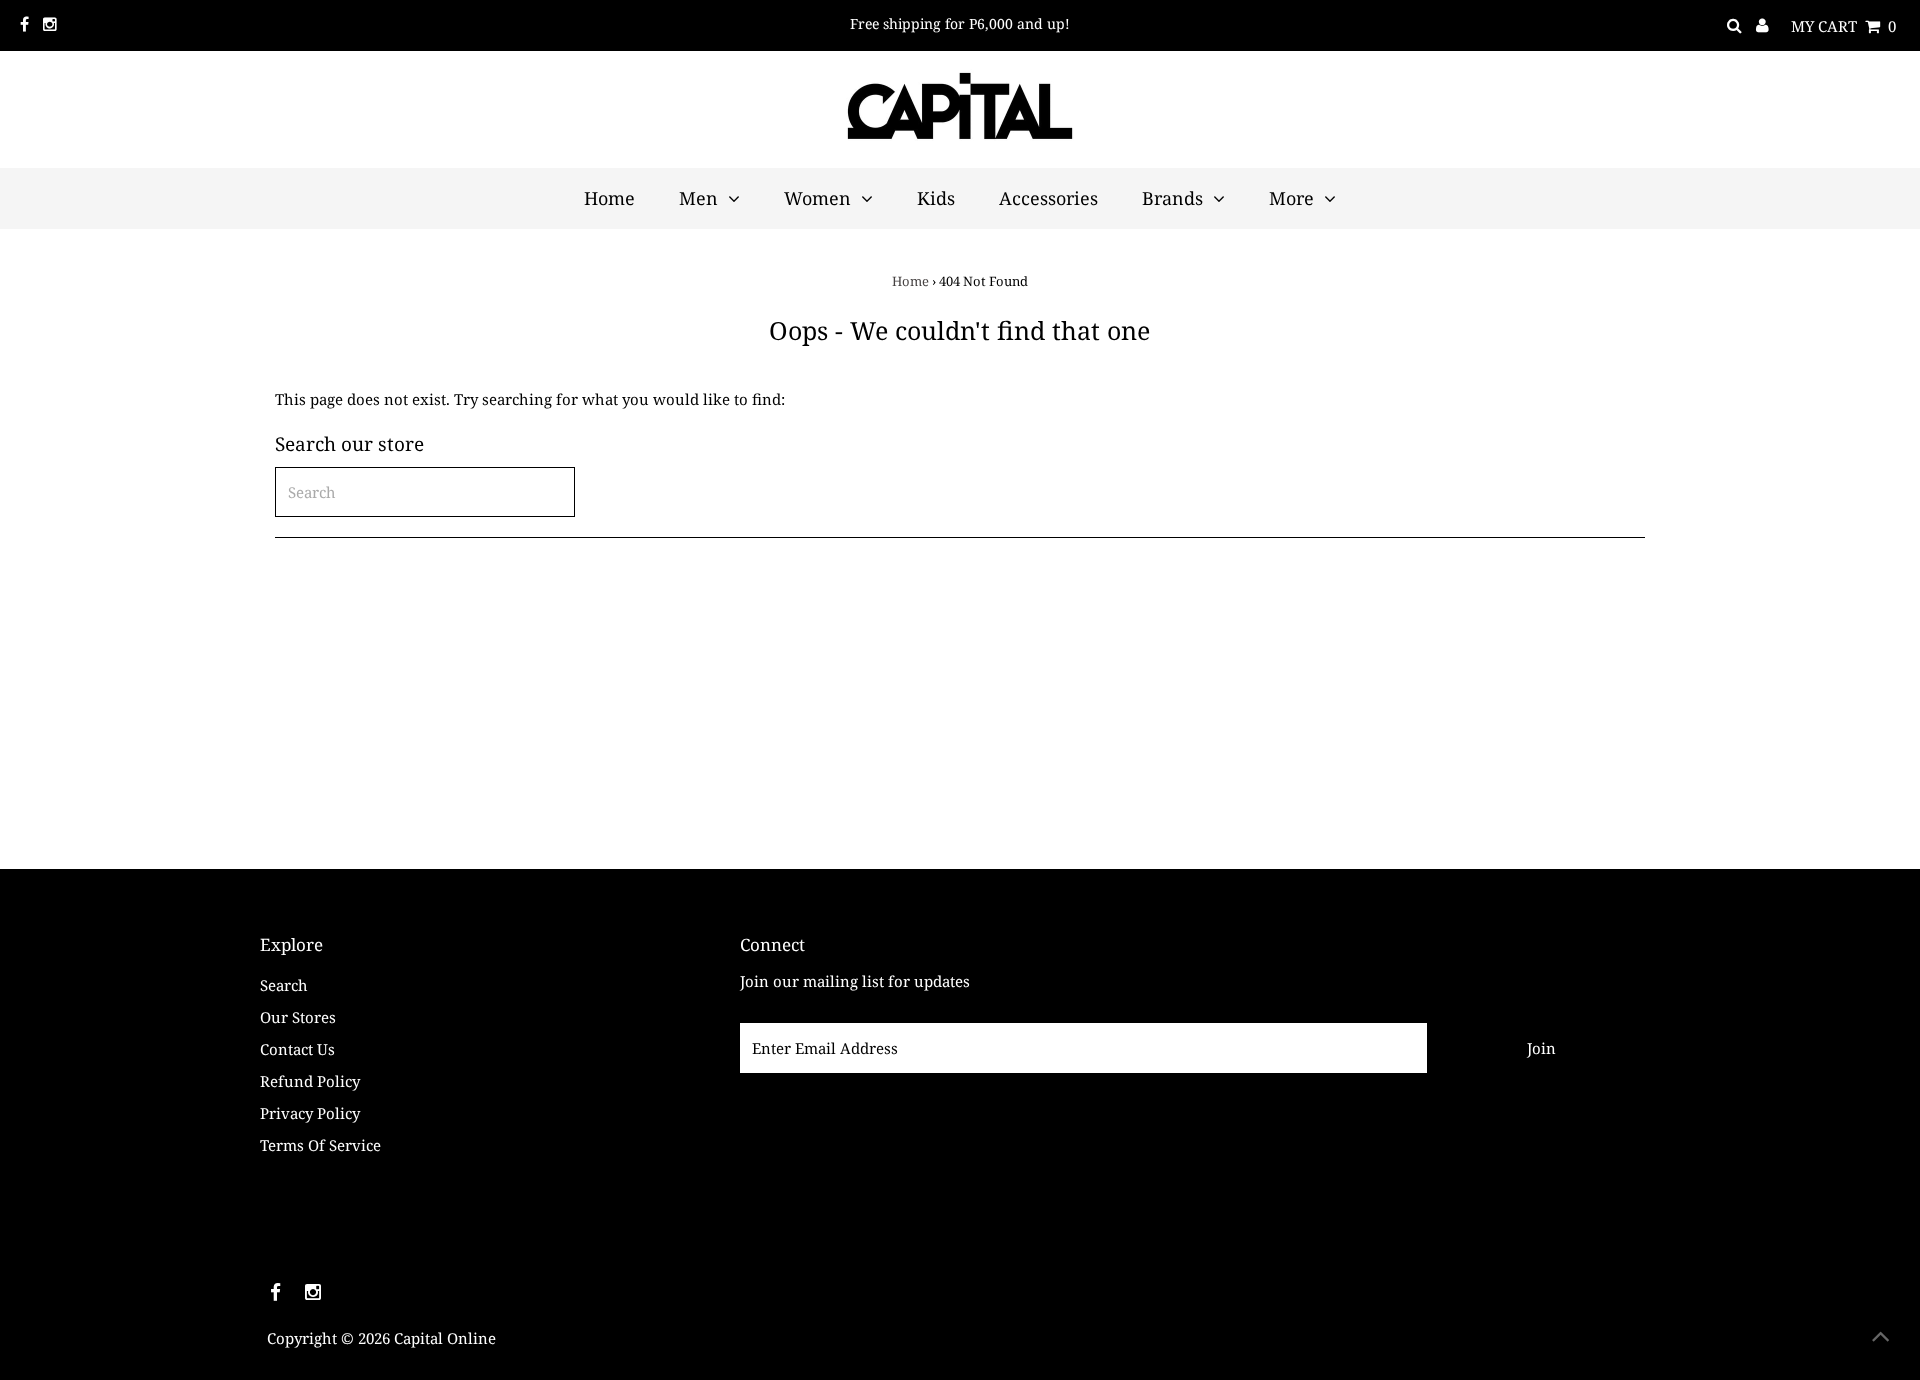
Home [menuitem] (609, 198)
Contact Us (297, 1049)
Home (910, 281)
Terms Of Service (320, 1145)
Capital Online (445, 1338)
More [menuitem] (1291, 198)
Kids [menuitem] (936, 198)
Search (284, 985)
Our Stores (298, 1017)
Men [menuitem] (698, 198)
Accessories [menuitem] (1048, 198)
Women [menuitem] (817, 198)
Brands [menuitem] (1172, 198)
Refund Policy (310, 1081)
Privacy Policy (310, 1113)
